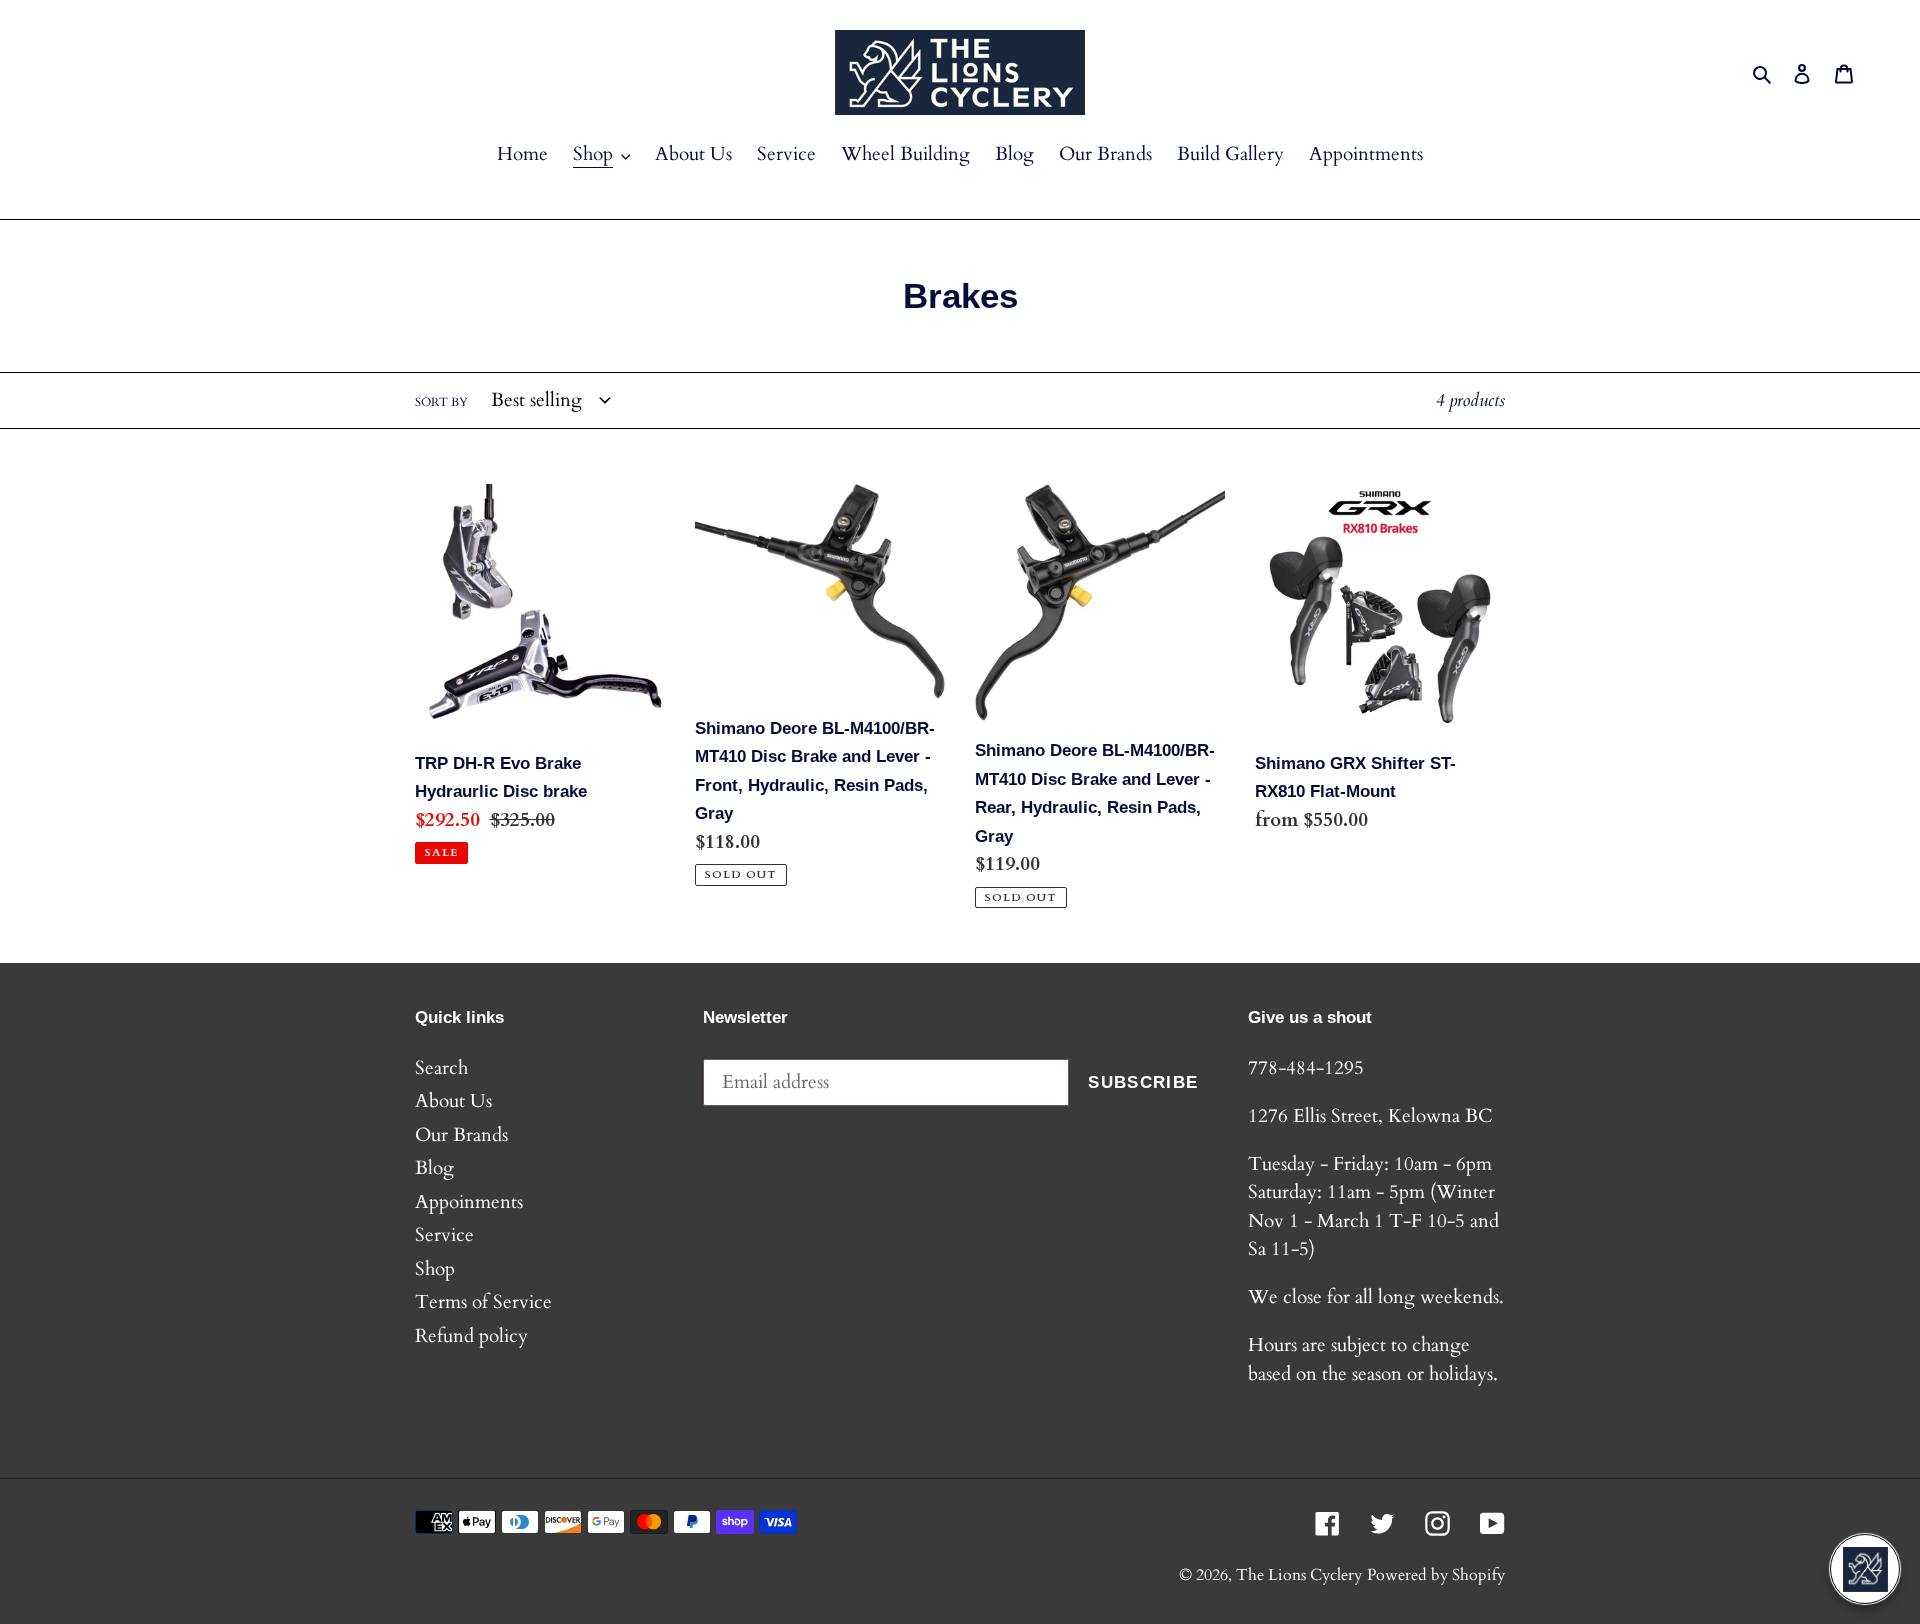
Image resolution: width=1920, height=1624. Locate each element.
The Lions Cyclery (1299, 1575)
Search (441, 1068)
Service (444, 1235)
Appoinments (469, 1202)
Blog (434, 1168)
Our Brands (461, 1135)
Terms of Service (483, 1302)
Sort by (441, 402)
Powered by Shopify (1436, 1575)
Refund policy (471, 1336)
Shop (435, 1269)
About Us (453, 1101)
